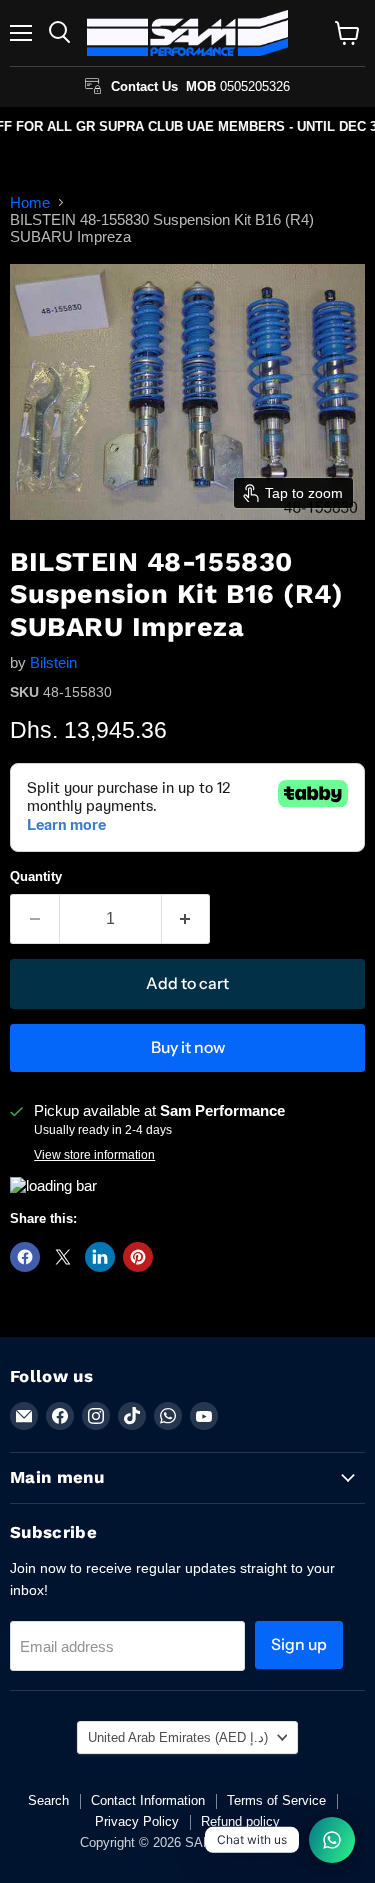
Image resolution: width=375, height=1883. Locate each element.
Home (30, 202)
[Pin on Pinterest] (138, 1257)
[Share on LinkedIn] (100, 1257)
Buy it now (188, 1047)
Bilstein (53, 662)
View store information (94, 1155)
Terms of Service (276, 1800)
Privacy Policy (137, 1821)
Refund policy (240, 1821)
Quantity (36, 876)
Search (48, 1800)
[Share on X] (63, 1257)
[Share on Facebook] (25, 1257)
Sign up (299, 1644)
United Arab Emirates (178, 1737)
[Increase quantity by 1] (186, 919)
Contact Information (148, 1800)
